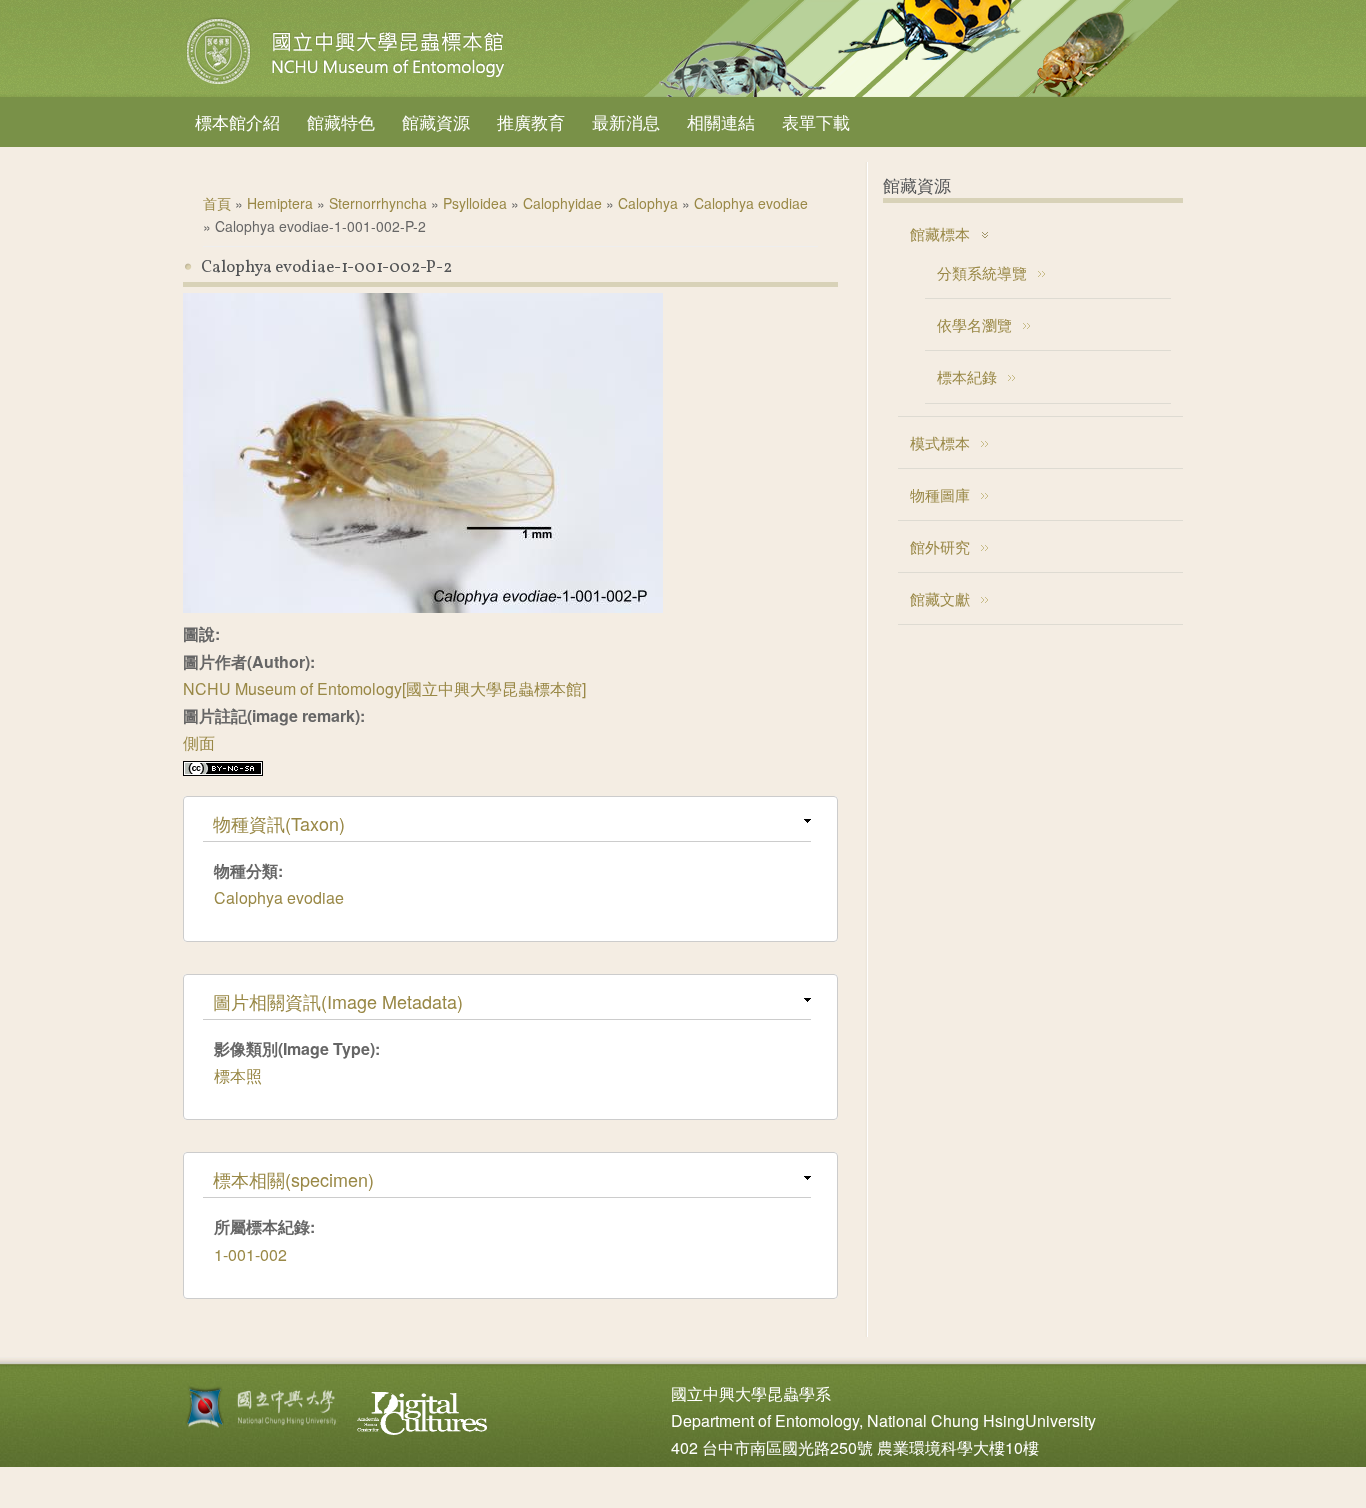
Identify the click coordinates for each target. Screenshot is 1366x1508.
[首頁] (348, 84)
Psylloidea (475, 203)
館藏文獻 (940, 598)
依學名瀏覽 (974, 324)
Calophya (648, 203)
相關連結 (721, 121)
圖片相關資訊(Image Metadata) (338, 1001)
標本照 (238, 1075)
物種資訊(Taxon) (279, 823)
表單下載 (816, 121)
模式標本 (940, 442)
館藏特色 (341, 121)
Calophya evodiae (751, 203)
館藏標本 (940, 233)
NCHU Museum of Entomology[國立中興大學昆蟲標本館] (384, 688)
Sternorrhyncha (378, 203)
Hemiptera (280, 203)
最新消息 (626, 121)
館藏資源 (436, 121)
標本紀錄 (967, 376)
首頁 (217, 203)
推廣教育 (531, 121)
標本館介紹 (237, 121)
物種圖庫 (940, 494)
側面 (199, 742)
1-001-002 (250, 1254)
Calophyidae (562, 203)
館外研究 (940, 546)
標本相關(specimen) (293, 1179)
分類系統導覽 (982, 272)
